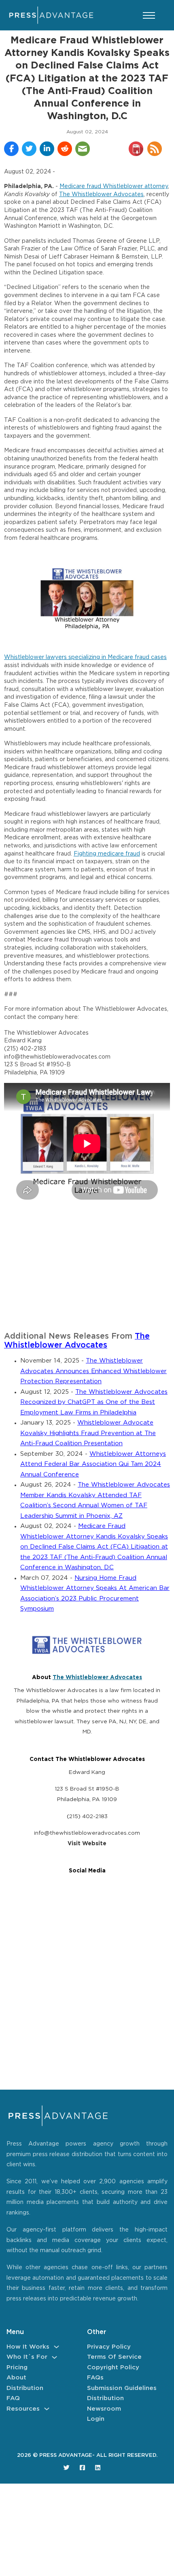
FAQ (13, 2398)
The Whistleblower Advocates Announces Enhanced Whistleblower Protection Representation (93, 1371)
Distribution (25, 2388)
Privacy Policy (109, 2347)
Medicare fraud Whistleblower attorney (114, 186)
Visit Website (87, 1844)
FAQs (95, 2378)
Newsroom (104, 2409)
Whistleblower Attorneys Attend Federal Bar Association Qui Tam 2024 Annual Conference (93, 1464)
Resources (23, 2409)
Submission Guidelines (122, 2388)
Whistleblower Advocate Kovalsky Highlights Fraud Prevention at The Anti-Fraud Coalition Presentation (88, 1433)
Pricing (17, 2367)
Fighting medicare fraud (107, 854)
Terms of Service (114, 2357)
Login (96, 2419)
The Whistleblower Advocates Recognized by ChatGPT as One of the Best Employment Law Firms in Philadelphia (94, 1402)
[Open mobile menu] (149, 15)
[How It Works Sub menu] (56, 2347)
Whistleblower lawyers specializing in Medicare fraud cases (85, 657)
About (16, 2378)
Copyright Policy (113, 2367)
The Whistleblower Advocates (101, 195)
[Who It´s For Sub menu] (54, 2357)
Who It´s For (27, 2357)
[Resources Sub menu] (47, 2409)
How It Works (28, 2347)
